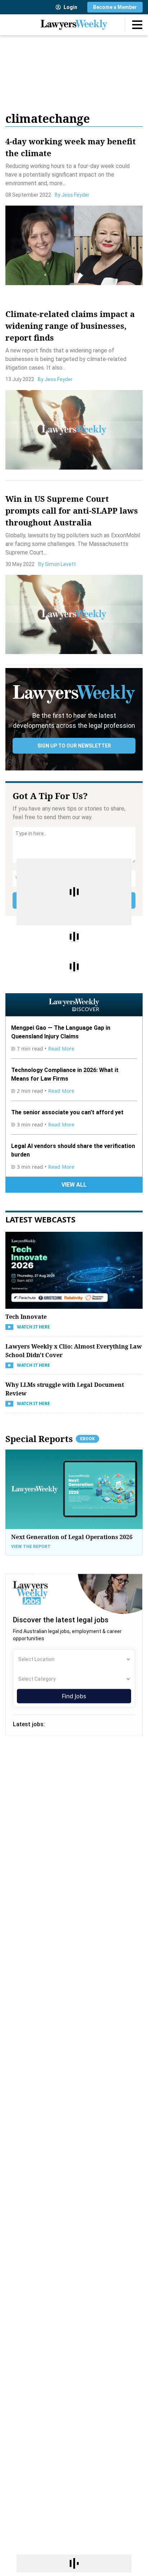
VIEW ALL (74, 1185)
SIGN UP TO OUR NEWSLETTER (74, 746)
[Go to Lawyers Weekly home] (74, 25)
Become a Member (115, 7)
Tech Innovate (26, 1317)
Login (70, 7)
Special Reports (50, 1439)
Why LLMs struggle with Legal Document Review (65, 1389)
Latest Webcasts (40, 1219)
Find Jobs (74, 1696)
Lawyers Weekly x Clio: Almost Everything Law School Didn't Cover (74, 1351)
